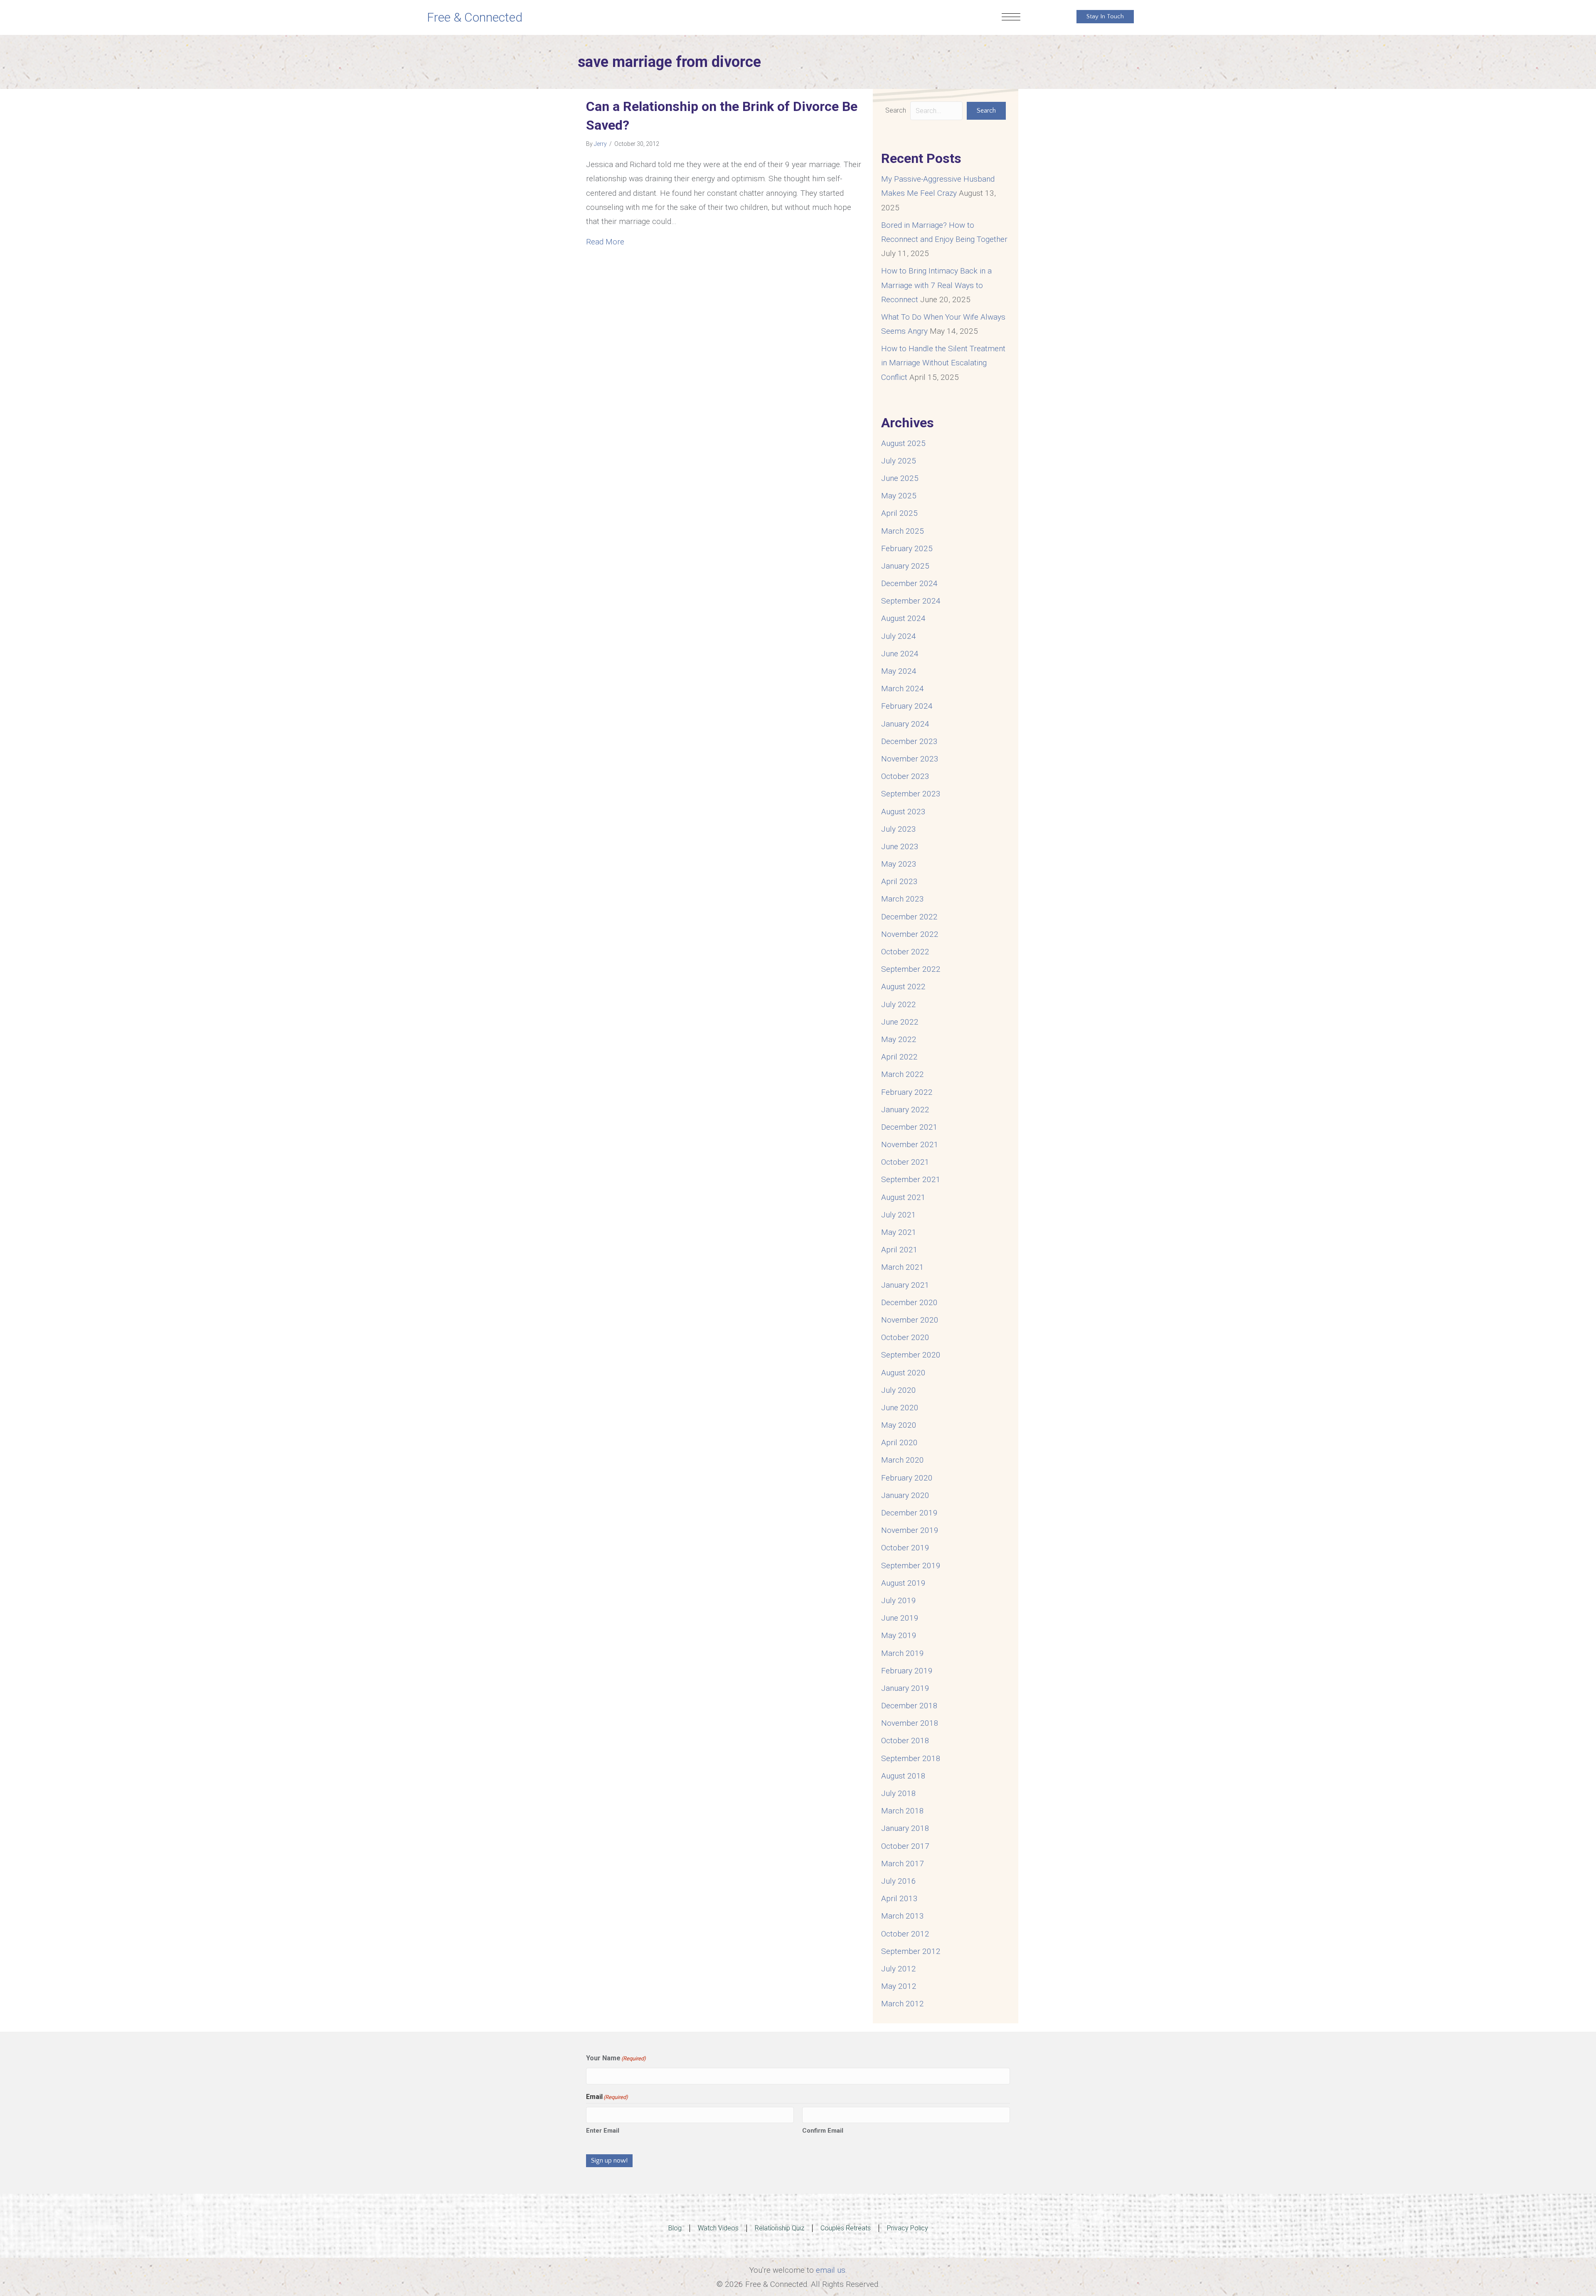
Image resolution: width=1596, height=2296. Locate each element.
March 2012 (903, 2004)
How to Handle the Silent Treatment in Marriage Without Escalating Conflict (943, 363)
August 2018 (903, 1776)
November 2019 (910, 1530)
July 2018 (899, 1793)
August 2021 (903, 1197)
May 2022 (899, 1039)
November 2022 (910, 934)
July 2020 (899, 1390)
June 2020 (900, 1408)
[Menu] (1011, 17)
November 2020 (910, 1320)
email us (831, 2270)
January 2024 (905, 724)
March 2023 (903, 899)
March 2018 (903, 1811)
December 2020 (909, 1302)
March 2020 (903, 1460)
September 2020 (911, 1355)
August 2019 (903, 1583)
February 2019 (907, 1671)
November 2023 (910, 759)
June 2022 (900, 1022)
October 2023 (905, 776)
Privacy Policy (908, 2228)
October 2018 (905, 1740)
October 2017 (905, 1846)
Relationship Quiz (780, 2228)
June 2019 (900, 1618)
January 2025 (905, 566)
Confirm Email (823, 2131)
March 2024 (903, 689)
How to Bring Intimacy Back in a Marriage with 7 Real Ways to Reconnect (936, 285)
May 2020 (899, 1425)
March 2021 (903, 1267)
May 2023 (899, 864)
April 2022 (899, 1057)
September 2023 (911, 794)
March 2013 (903, 1916)
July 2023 (899, 829)
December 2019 (909, 1513)
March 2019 (903, 1653)
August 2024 (903, 618)
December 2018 (909, 1706)
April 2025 (899, 513)
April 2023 (899, 881)
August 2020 (903, 1373)
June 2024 (900, 654)
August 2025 (903, 443)
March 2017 (903, 1864)
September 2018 (911, 1758)
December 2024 (909, 583)
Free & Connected (475, 17)
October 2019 (905, 1548)
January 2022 (905, 1110)
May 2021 (899, 1232)
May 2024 (899, 671)
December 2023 (909, 741)
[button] (986, 111)
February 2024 (907, 706)
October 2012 (905, 1934)
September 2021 (911, 1179)
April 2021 (899, 1250)
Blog (675, 2228)
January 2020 (905, 1495)
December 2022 (909, 917)
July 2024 (899, 636)
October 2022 (905, 952)
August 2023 (903, 812)
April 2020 (899, 1442)
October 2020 (905, 1337)
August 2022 (903, 987)
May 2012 (899, 1986)
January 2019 (905, 1688)
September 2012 (911, 1951)
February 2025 (907, 548)
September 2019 (911, 1566)
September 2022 (911, 969)
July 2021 (899, 1215)
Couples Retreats (846, 2228)
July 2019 (899, 1600)
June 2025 (900, 478)
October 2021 (905, 1162)
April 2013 (899, 1898)
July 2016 (899, 1881)
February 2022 (907, 1092)
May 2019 (899, 1635)
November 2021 (910, 1144)
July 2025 (899, 461)
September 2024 (911, 601)
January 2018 (905, 1828)
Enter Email (603, 2131)
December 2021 (909, 1127)
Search (896, 110)
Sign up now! (609, 2161)
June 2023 (900, 846)
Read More (605, 241)
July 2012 (899, 1969)
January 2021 (905, 1285)
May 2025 (899, 496)
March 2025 (903, 531)
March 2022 (903, 1074)
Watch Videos (718, 2228)
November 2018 (910, 1723)
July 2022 (899, 1004)
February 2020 (907, 1478)
